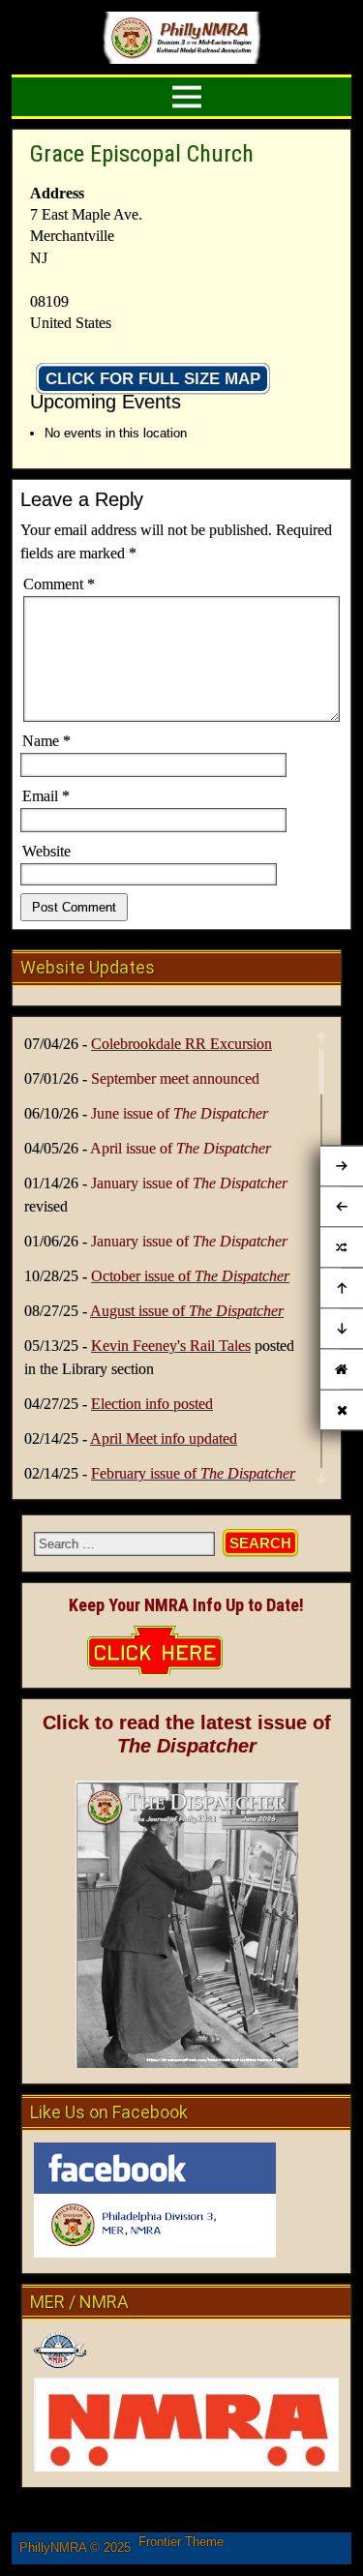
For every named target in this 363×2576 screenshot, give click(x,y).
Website (46, 851)
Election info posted (152, 1404)
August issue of (187, 1311)
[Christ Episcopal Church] (342, 1248)
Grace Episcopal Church (142, 154)
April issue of (181, 1148)
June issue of (180, 1113)
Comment (59, 584)
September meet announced (175, 1078)
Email (46, 796)
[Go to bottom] (342, 1330)
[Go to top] (342, 1289)
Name (46, 741)
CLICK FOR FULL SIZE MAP (153, 379)
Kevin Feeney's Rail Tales (171, 1346)
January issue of (189, 1183)
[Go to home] (342, 1370)
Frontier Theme (181, 2542)
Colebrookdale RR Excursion (181, 1044)
